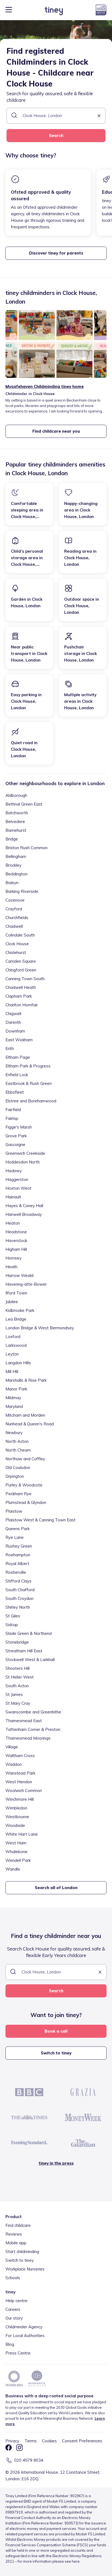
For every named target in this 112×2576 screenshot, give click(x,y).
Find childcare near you (56, 431)
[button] (99, 116)
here (76, 2561)
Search (56, 135)
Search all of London (56, 1888)
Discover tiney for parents (56, 253)
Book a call (56, 2031)
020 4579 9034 (29, 2460)
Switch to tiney (56, 2053)
